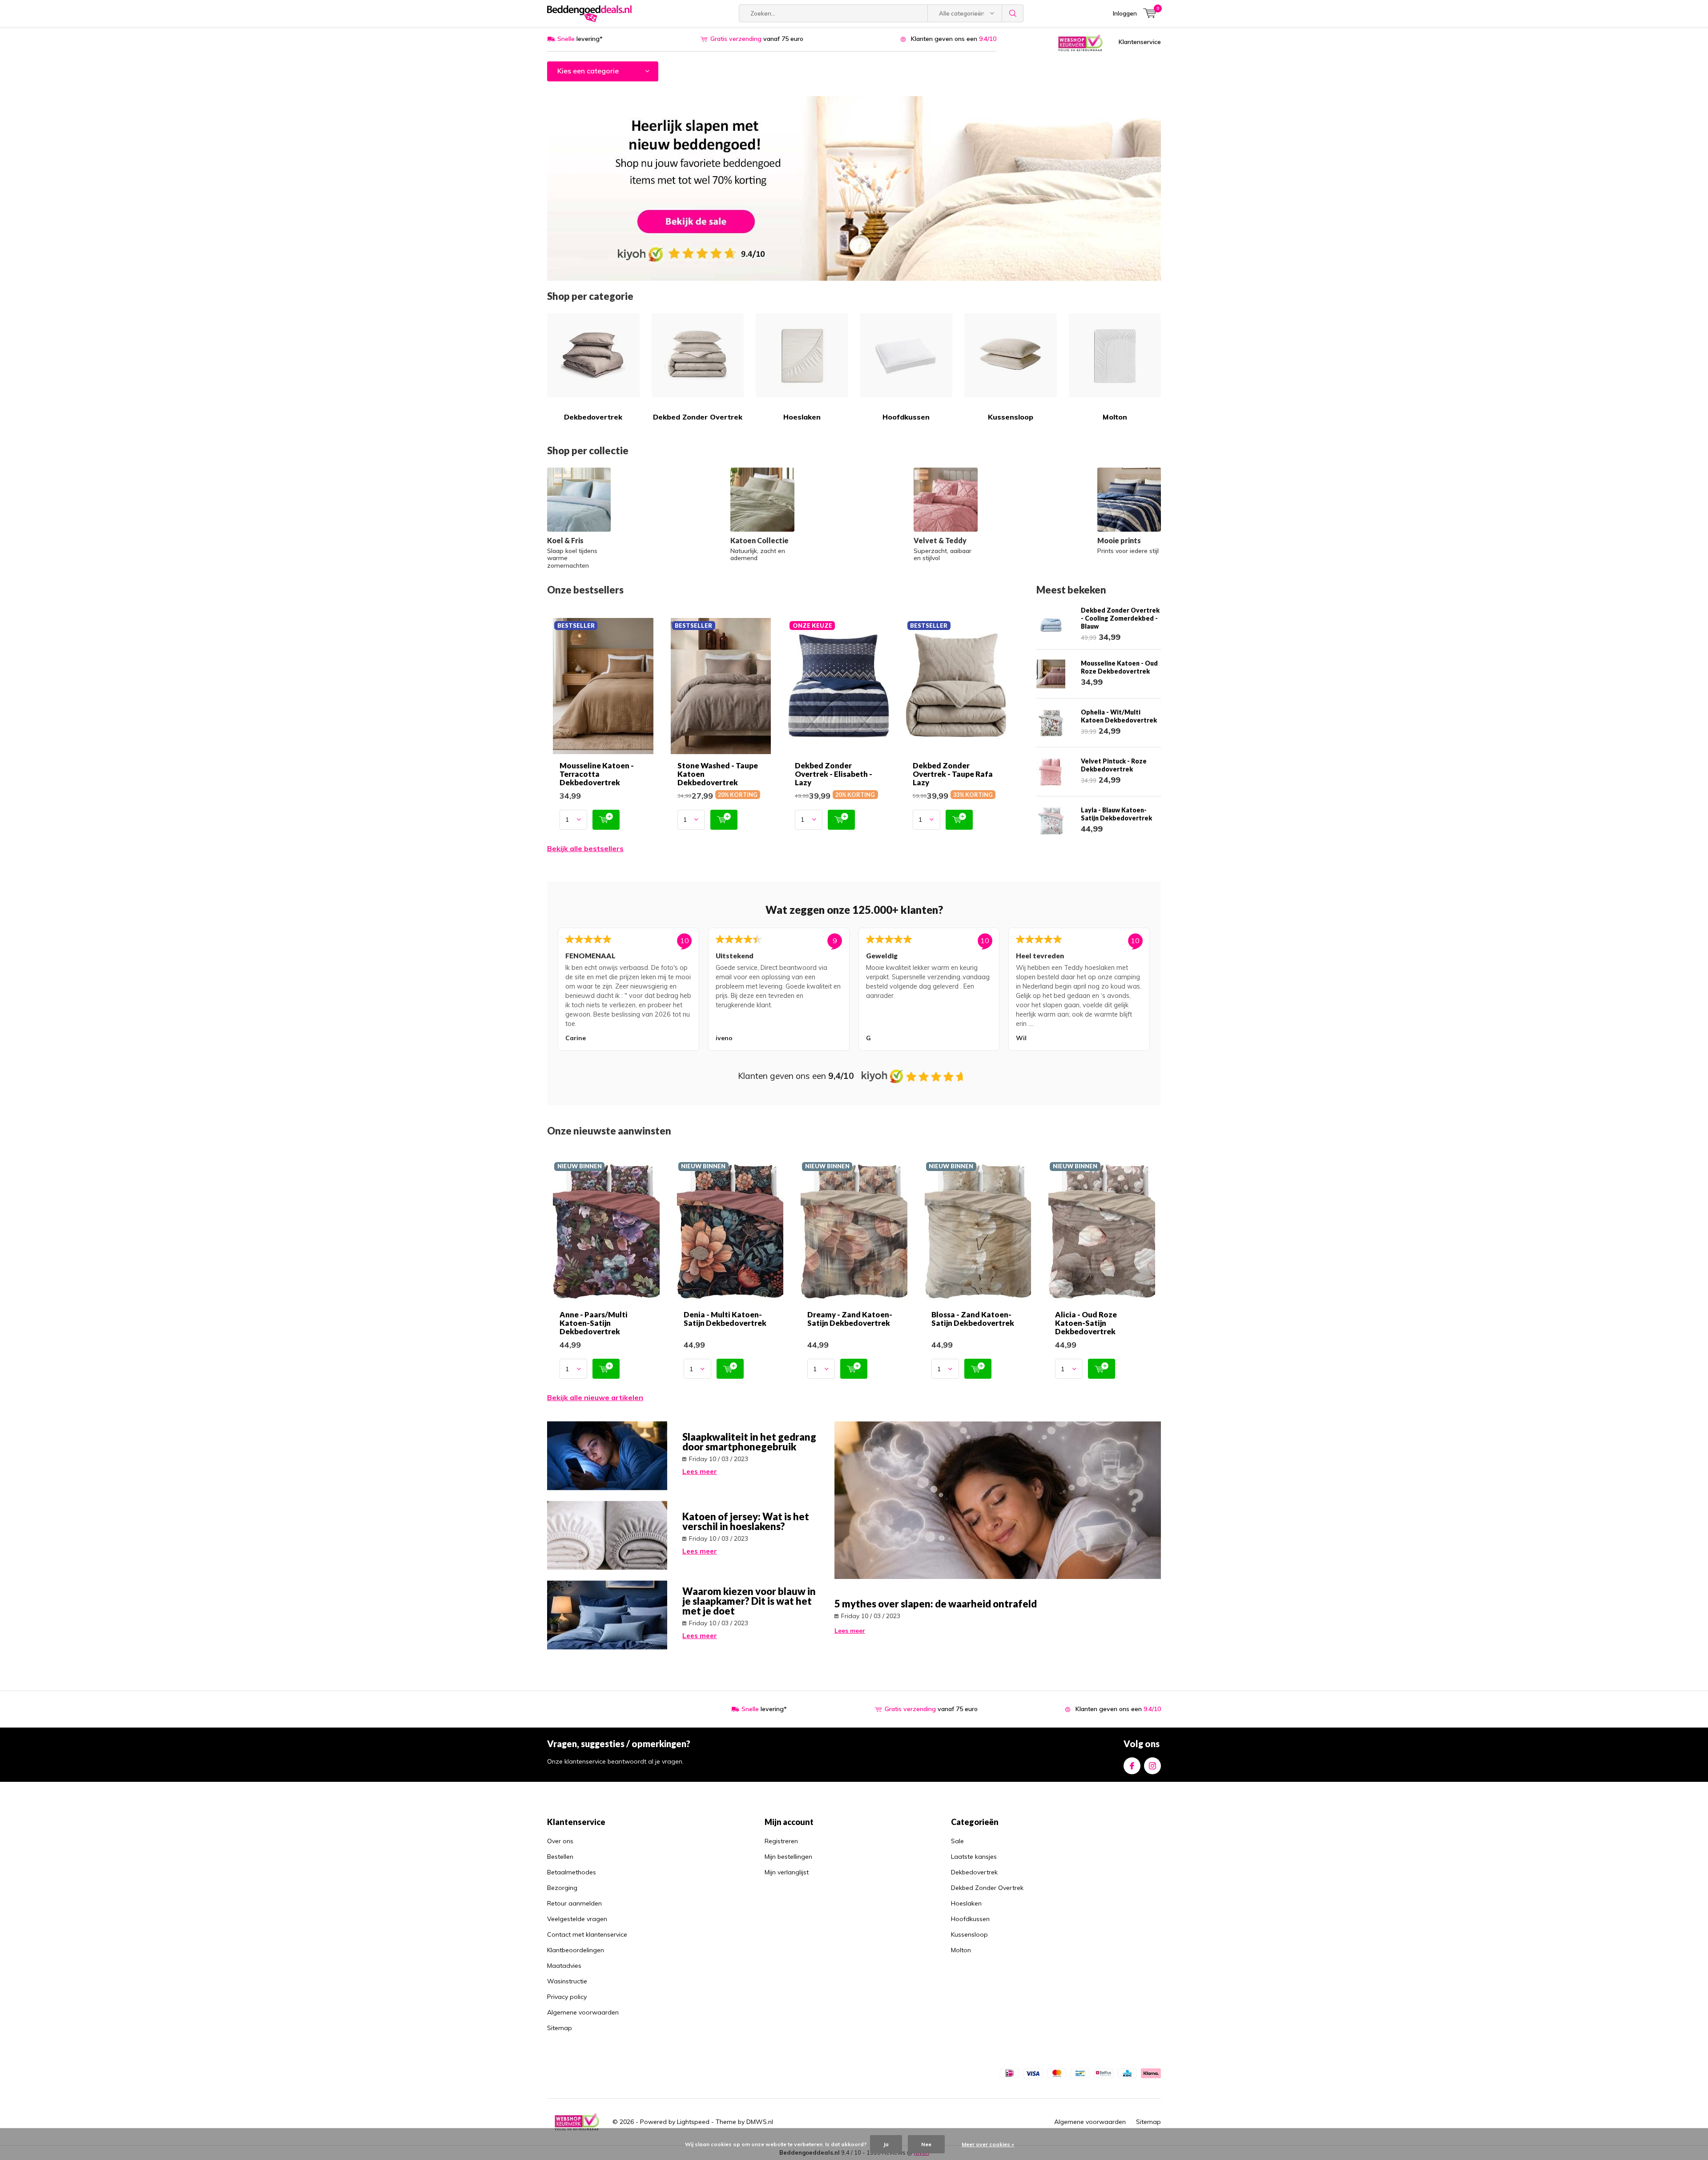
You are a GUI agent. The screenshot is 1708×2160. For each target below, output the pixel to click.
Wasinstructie (567, 1981)
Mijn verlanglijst (787, 1872)
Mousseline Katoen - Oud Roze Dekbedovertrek (1119, 667)
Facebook (1132, 1766)
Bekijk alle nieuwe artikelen (595, 1397)
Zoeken (1013, 13)
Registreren (781, 1841)
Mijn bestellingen (788, 1857)
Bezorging (562, 1888)
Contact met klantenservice (587, 1934)
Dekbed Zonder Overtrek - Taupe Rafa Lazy (953, 774)
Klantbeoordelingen (576, 1950)
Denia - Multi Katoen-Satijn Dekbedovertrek (725, 1319)
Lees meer (700, 1472)
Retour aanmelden (574, 1903)
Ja (886, 2144)
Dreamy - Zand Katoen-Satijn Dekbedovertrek (850, 1319)
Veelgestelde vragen (577, 1919)
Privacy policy (567, 1997)
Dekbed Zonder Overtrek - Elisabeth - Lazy (834, 774)
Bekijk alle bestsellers (585, 848)
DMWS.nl (760, 2122)
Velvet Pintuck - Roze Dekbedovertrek (1114, 765)
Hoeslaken (802, 417)
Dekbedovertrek (593, 417)
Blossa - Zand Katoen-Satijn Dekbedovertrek (973, 1319)
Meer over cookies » (988, 2144)
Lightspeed (693, 2122)
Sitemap (560, 2028)
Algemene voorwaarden (583, 2012)
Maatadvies (564, 1966)
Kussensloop (1011, 417)
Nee (926, 2144)
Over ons (560, 1841)
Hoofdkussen (906, 417)
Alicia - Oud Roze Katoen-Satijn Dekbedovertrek (1086, 1323)
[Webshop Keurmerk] (1080, 42)
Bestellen (560, 1857)
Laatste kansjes (974, 1857)
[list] (854, 991)
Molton (1115, 417)
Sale (957, 1841)
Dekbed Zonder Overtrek (698, 417)
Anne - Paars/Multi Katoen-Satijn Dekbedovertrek (594, 1323)
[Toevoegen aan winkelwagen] (606, 820)
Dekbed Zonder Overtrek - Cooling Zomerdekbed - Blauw (1120, 618)
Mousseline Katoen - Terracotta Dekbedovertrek (597, 774)
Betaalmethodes (572, 1872)
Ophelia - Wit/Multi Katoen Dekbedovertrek (1119, 716)
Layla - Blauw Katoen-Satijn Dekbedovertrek (1116, 814)
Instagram (1152, 1766)
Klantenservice (1140, 42)
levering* (580, 39)
